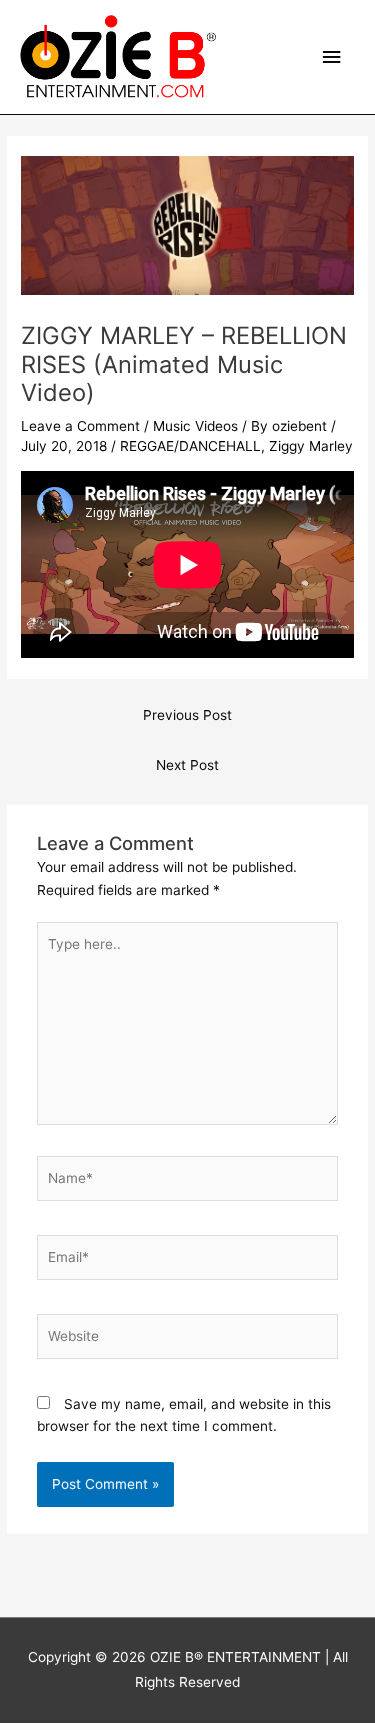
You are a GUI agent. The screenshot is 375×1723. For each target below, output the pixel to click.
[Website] (188, 1340)
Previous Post (187, 715)
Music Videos (195, 426)
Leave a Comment (80, 426)
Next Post (187, 765)
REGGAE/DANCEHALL (190, 446)
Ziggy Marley (311, 446)
